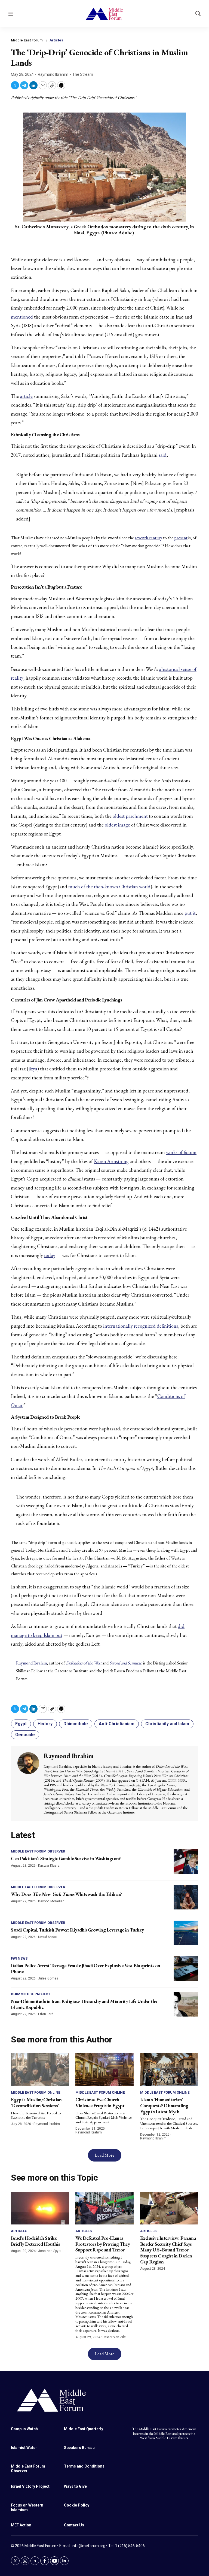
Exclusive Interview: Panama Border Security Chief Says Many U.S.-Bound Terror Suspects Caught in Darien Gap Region (168, 2250)
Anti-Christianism (117, 1724)
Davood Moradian (51, 1901)
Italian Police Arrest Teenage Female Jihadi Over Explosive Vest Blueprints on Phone (86, 1968)
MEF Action (21, 2525)
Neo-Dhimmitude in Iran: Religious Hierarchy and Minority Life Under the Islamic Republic (84, 2004)
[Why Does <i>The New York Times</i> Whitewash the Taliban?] (186, 1897)
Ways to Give (75, 2486)
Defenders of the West (84, 1663)
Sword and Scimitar (125, 1663)
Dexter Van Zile (114, 2337)
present (181, 538)
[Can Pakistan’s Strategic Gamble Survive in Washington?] (186, 1861)
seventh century (148, 538)
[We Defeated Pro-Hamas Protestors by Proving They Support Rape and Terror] (104, 2208)
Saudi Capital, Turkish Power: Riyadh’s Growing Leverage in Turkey (77, 1930)
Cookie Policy (77, 2505)
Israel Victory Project (30, 2486)
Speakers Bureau (79, 2448)
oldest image (117, 825)
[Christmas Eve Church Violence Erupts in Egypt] (104, 2070)
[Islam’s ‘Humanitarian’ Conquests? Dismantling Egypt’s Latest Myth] (169, 2070)
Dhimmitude (76, 1724)
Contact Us (74, 2525)
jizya (33, 1069)
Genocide (25, 1735)
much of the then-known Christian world (109, 887)
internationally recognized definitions (141, 1326)
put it (190, 913)
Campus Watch (24, 2429)
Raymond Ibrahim (53, 74)
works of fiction (181, 1152)
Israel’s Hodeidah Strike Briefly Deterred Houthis (35, 2241)
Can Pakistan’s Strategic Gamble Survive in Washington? (66, 1858)
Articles (56, 40)
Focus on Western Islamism (27, 2507)
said (163, 455)
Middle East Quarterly (84, 2429)
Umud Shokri (48, 1937)
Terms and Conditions (84, 2466)
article (26, 396)
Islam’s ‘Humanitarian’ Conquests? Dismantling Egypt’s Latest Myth (164, 2105)
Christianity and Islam (167, 1724)
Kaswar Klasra (49, 1866)
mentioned (22, 317)
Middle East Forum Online (36, 2092)
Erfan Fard (46, 2014)
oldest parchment (130, 816)
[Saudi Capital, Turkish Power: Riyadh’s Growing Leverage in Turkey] (186, 1933)
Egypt (21, 1724)
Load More (105, 2155)
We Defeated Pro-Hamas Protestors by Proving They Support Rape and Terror (103, 2244)
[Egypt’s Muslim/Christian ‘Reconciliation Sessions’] (40, 2070)
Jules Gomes (48, 1978)
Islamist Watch (24, 2448)
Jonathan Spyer (50, 2251)
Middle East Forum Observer (38, 1851)
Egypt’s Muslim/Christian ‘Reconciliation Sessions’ (36, 2103)
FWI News (19, 1958)
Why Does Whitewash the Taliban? (66, 1894)
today (50, 1255)
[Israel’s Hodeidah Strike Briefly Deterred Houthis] (40, 2208)
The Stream (83, 74)
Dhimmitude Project (31, 1994)
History (45, 1724)
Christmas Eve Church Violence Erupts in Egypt (100, 2103)
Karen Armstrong (111, 1161)
